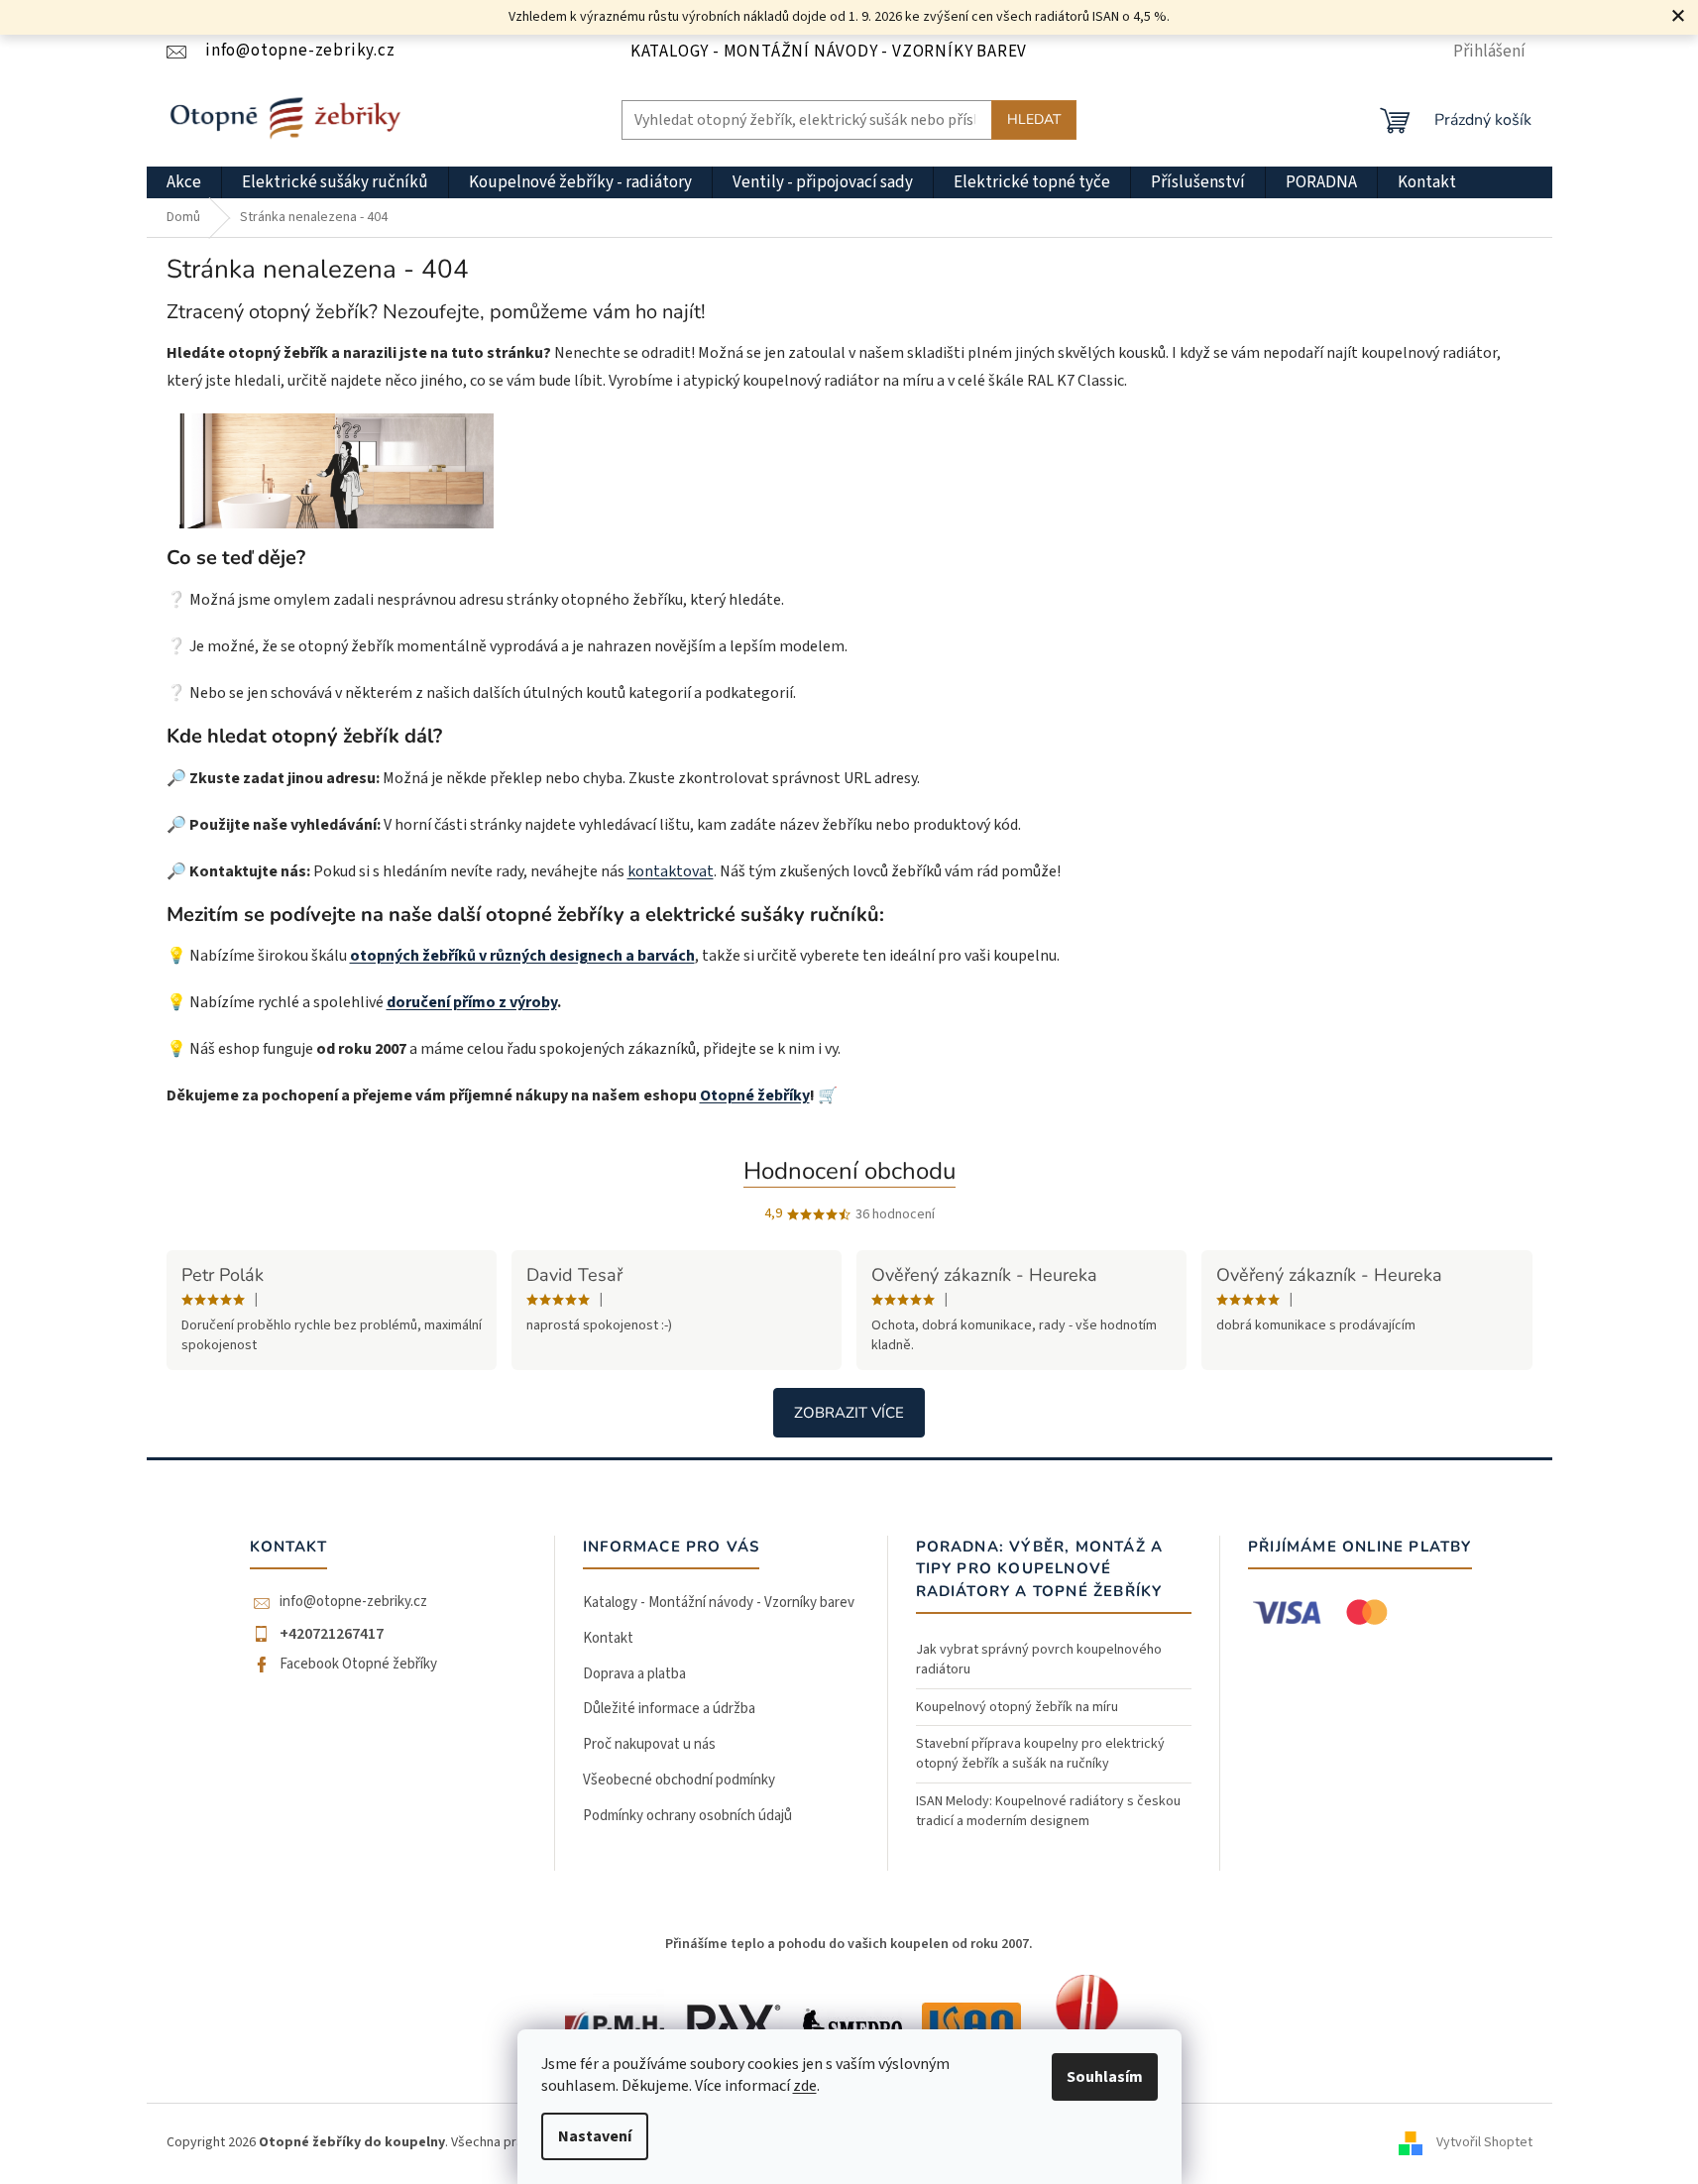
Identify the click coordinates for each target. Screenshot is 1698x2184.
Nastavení (595, 2136)
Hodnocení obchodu (849, 1171)
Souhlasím (1105, 2077)
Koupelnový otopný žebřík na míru (1017, 1707)
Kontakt (608, 1638)
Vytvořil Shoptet (1484, 2143)
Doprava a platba (634, 1674)
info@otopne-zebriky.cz (353, 1602)
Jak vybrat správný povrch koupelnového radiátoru (1039, 1660)
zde (805, 2086)
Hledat (1034, 119)
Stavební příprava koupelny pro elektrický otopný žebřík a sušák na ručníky (1040, 1754)
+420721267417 (332, 1634)
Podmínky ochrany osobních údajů (687, 1816)
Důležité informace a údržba (669, 1709)
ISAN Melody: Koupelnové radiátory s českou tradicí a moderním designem (1048, 1811)
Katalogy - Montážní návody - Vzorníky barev (829, 52)
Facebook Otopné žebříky (358, 1665)
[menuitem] (184, 182)
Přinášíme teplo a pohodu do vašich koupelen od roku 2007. (849, 1944)
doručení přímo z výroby (472, 1002)
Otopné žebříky (755, 1095)
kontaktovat (671, 871)
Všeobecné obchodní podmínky (679, 1780)
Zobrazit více (849, 1413)
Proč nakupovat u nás (649, 1744)
